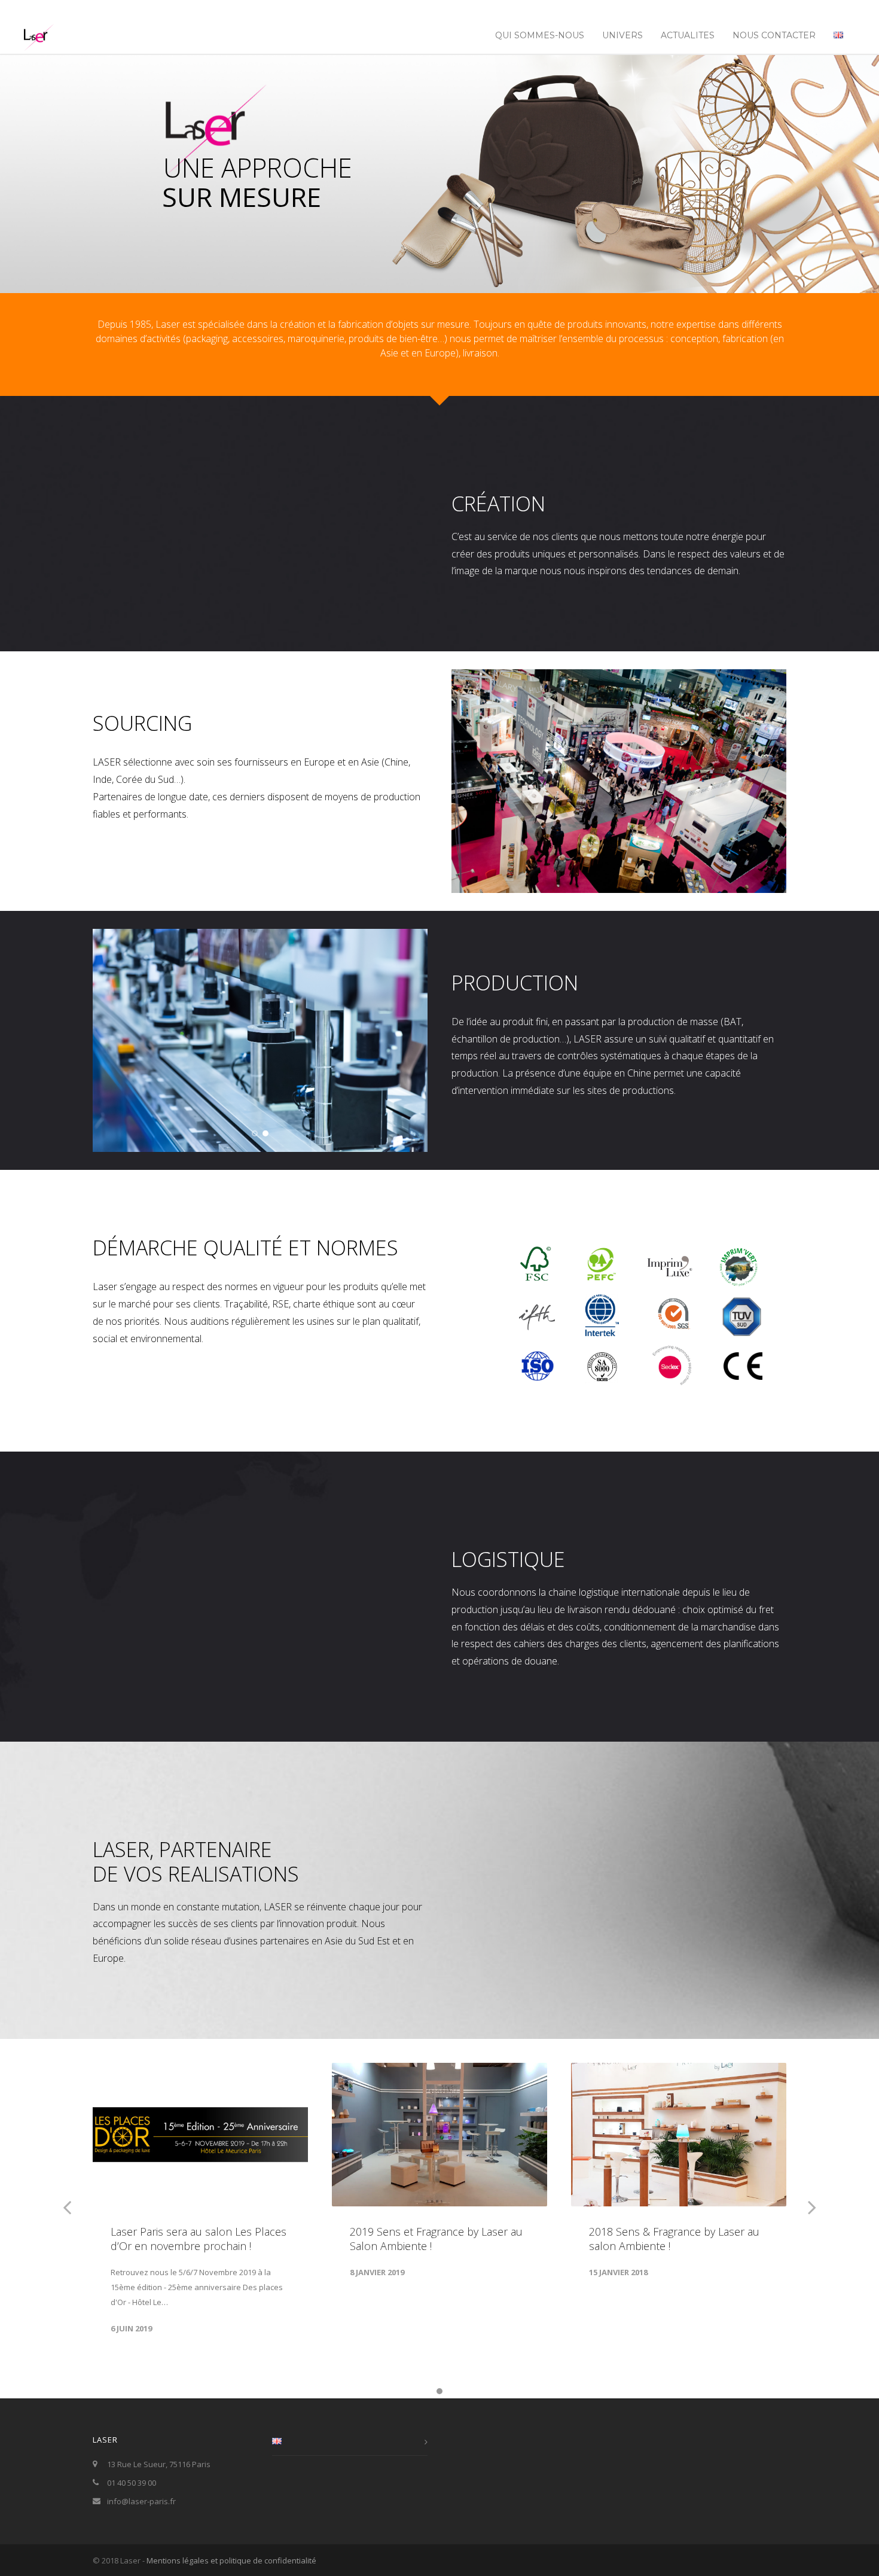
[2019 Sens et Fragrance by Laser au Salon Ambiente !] (439, 2135)
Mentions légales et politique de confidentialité (231, 2560)
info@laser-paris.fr (141, 2501)
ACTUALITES (688, 35)
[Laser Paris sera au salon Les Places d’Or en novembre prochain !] (200, 2135)
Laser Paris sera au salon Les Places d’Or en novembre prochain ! (199, 2239)
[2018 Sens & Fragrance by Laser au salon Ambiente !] (679, 2135)
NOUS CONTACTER (774, 35)
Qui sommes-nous (540, 35)
